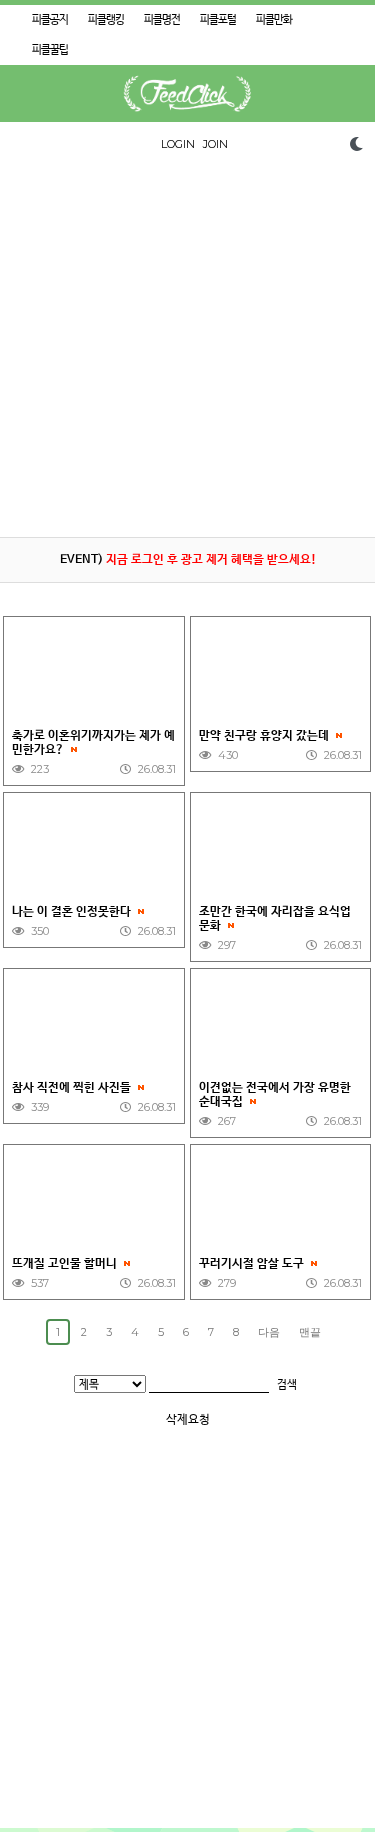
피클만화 (274, 20)
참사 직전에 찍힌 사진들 (73, 1088)
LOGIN (178, 144)
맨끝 (310, 1332)
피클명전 (162, 20)
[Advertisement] (187, 349)
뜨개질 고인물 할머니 (66, 1264)
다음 (269, 1332)
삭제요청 (188, 1420)
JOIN (215, 144)
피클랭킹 (106, 20)
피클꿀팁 (50, 50)
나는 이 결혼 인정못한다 (73, 912)
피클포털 (218, 20)
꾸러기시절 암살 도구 (253, 1264)
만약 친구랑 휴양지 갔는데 (265, 736)
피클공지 (50, 20)
